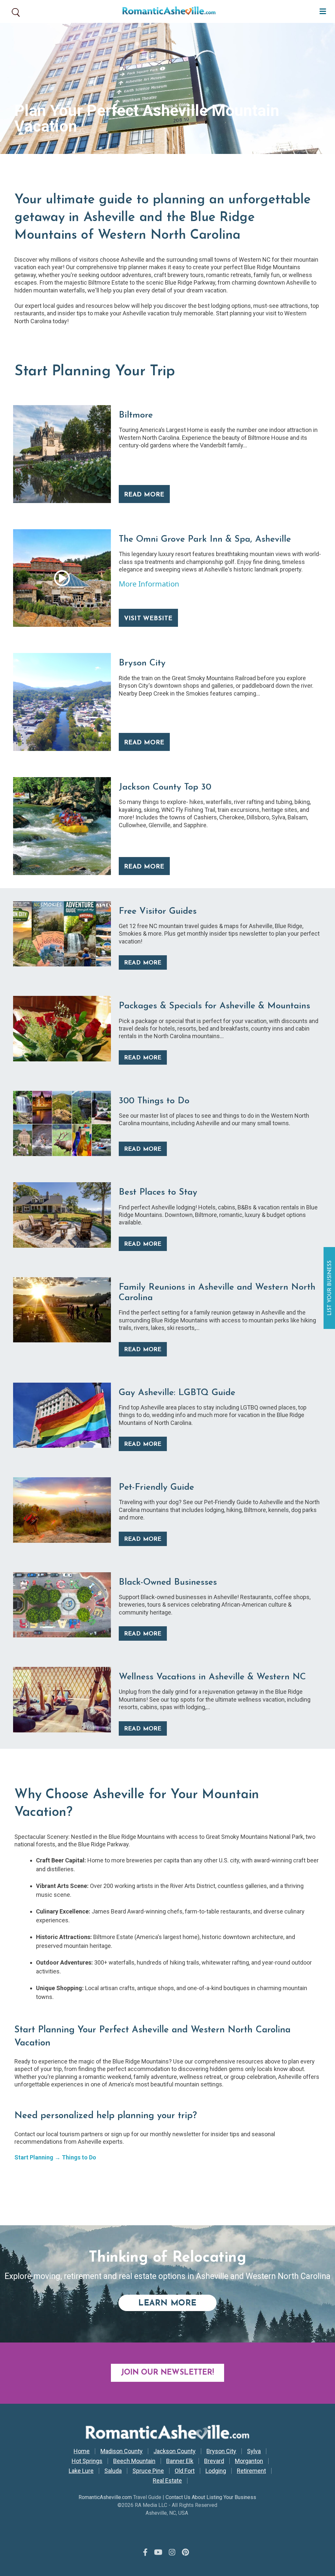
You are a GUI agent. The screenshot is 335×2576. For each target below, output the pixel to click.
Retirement (251, 2471)
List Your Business (330, 1288)
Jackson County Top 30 (165, 787)
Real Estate (167, 2481)
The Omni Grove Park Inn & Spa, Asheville (205, 540)
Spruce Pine (148, 2471)
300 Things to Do (154, 1101)
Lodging (216, 2471)
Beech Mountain (134, 2461)
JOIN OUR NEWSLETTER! (167, 2373)
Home (82, 2451)
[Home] (167, 11)
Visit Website (148, 619)
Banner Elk (180, 2461)
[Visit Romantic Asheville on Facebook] (145, 2552)
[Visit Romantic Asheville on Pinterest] (185, 2552)
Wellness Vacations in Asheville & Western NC (212, 1677)
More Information (149, 584)
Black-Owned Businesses (168, 1583)
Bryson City (142, 663)
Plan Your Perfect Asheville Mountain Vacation (147, 118)
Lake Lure (81, 2471)
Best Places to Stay (158, 1193)
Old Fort (185, 2471)
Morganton (249, 2461)
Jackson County (175, 2451)
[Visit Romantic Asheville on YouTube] (158, 2552)
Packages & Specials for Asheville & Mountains (214, 1006)
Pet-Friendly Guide (156, 1488)
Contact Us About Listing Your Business (211, 2497)
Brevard (214, 2461)
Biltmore (136, 415)
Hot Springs (87, 2461)
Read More (144, 495)
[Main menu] (321, 11)
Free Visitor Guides (158, 912)
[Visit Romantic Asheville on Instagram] (172, 2552)
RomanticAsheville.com (105, 2497)
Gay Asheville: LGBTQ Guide (177, 1393)
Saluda (113, 2471)
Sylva (254, 2451)
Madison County (122, 2451)
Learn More (177, 2303)
